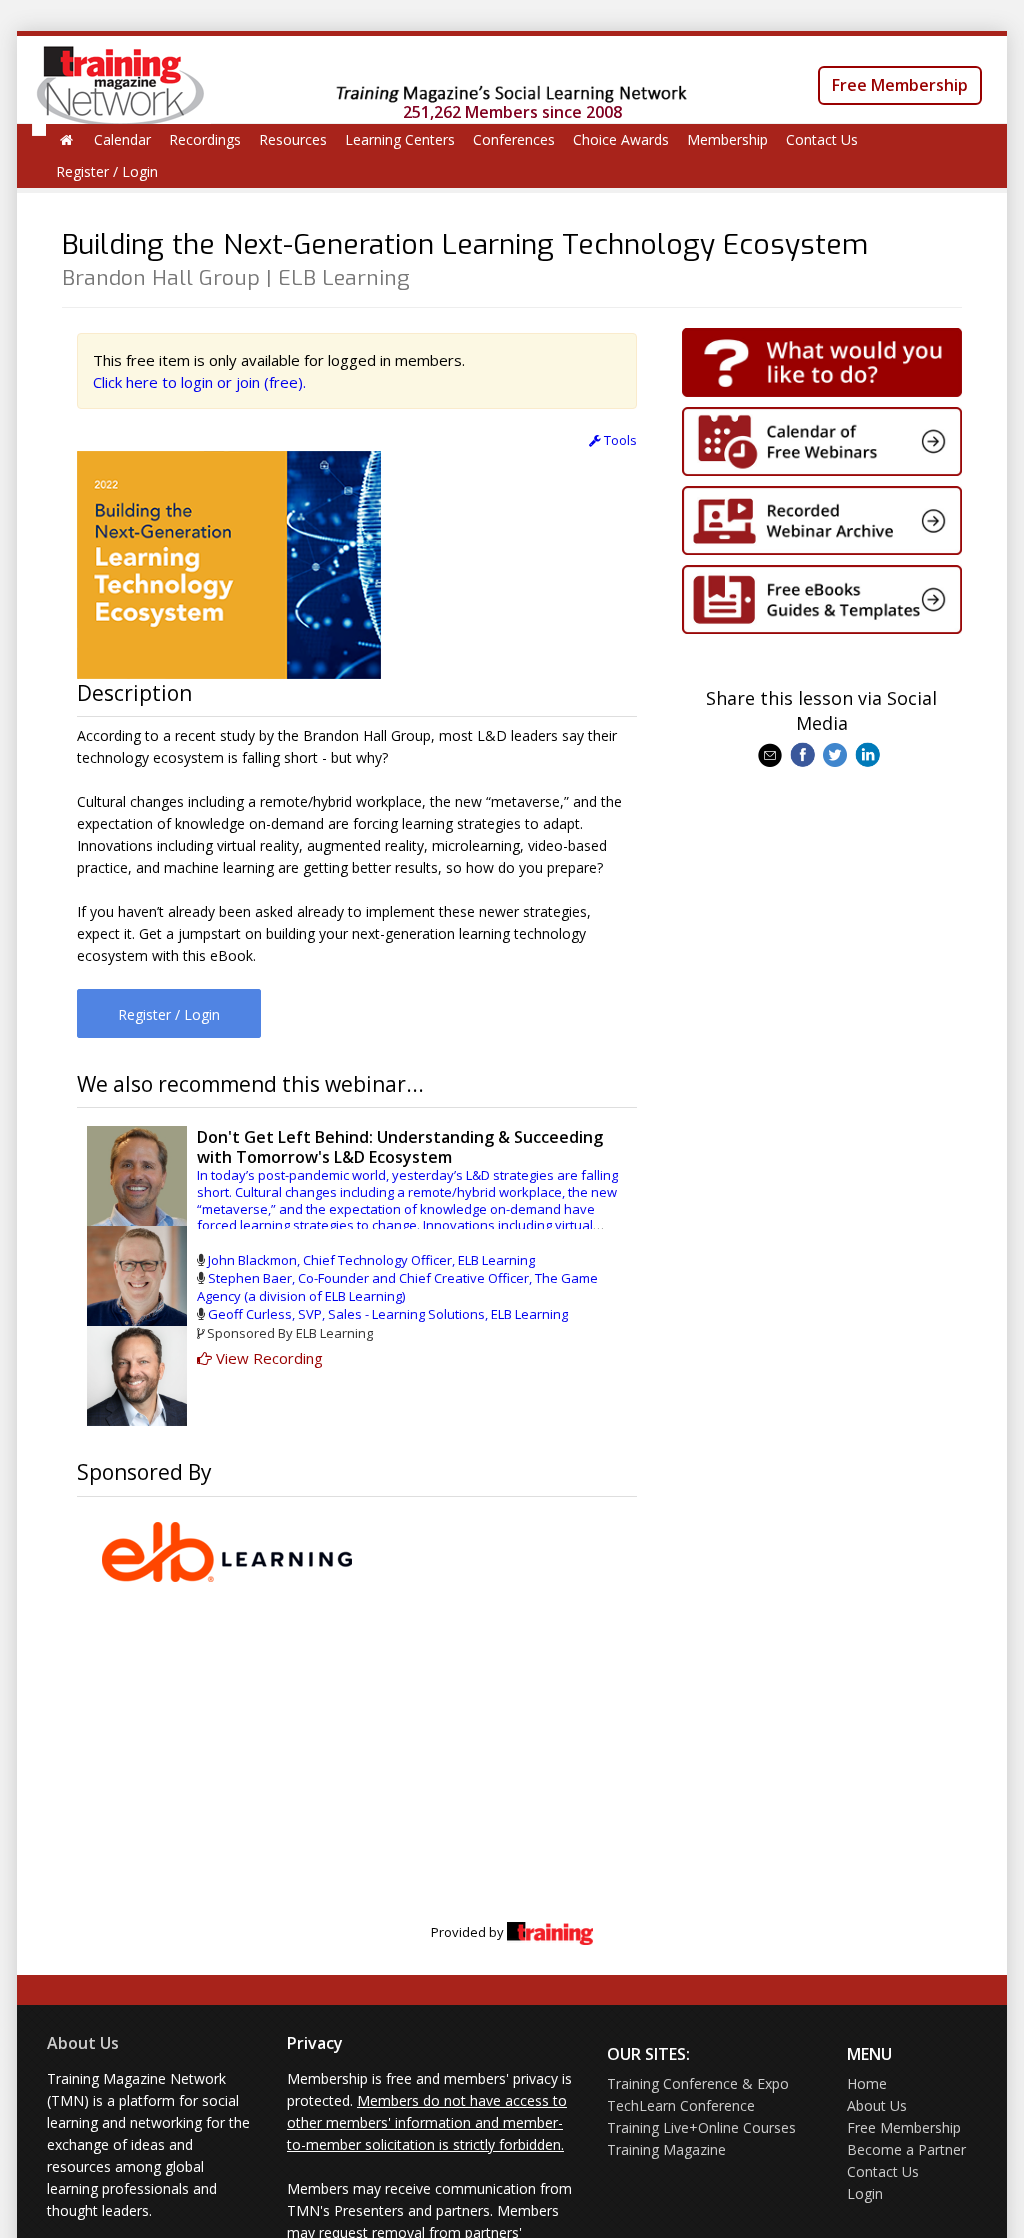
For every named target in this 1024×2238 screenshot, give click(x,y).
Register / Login (107, 171)
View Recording (267, 1358)
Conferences (514, 139)
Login (865, 2193)
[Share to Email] (772, 753)
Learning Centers (400, 139)
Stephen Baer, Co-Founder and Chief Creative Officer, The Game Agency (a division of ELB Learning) (397, 1287)
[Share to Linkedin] (869, 753)
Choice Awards (621, 139)
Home (867, 2083)
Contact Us (822, 139)
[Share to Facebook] (804, 753)
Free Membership (900, 85)
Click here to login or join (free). (199, 382)
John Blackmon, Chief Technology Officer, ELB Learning (371, 1260)
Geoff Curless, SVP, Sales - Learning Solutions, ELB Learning (388, 1314)
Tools (619, 440)
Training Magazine (666, 2149)
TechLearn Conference (681, 2105)
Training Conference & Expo (698, 2083)
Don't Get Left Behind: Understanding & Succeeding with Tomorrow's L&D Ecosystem (400, 1146)
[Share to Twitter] (837, 753)
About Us (83, 2043)
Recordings (205, 139)
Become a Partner (906, 2149)
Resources (293, 139)
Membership (727, 139)
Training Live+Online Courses (701, 2127)
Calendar (122, 139)
